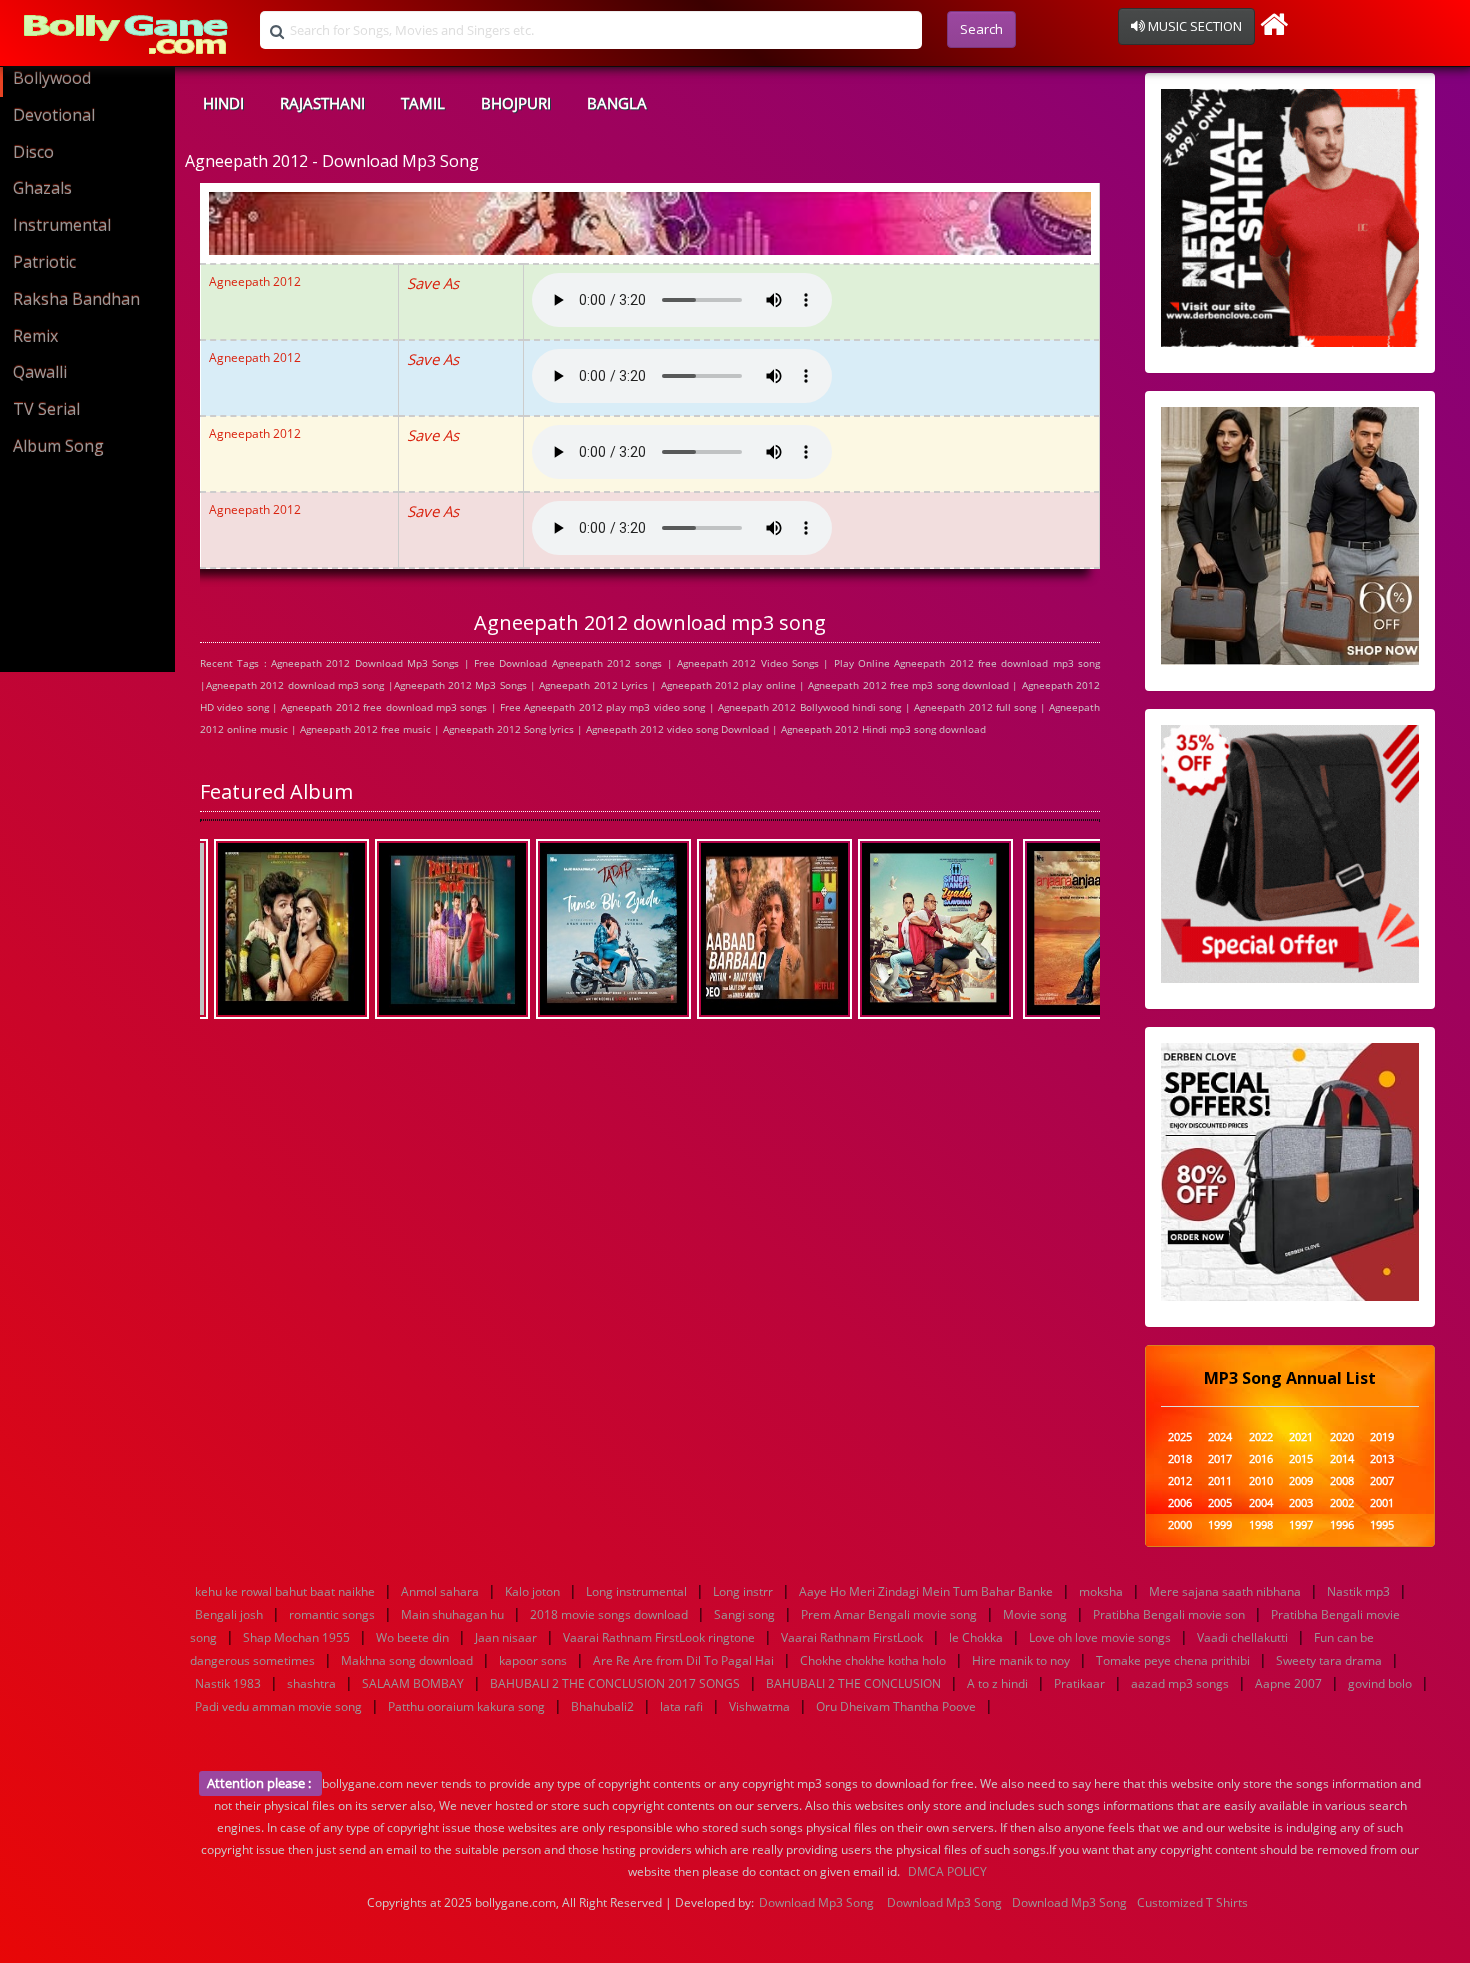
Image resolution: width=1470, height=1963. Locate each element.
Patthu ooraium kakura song (466, 1706)
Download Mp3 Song (816, 1902)
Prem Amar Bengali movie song (889, 1614)
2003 (1301, 1503)
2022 (1261, 1437)
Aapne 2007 (1288, 1683)
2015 (1301, 1459)
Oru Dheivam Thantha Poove (896, 1706)
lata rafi (681, 1706)
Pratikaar (1079, 1683)
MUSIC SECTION (1193, 26)
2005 (1220, 1503)
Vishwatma (759, 1706)
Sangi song (744, 1614)
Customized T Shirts (1192, 1902)
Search (981, 29)
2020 (1342, 1437)
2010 (1261, 1481)
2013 (1382, 1459)
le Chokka (976, 1637)
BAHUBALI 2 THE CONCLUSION (853, 1683)
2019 (1382, 1437)
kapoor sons (533, 1660)
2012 (1180, 1481)
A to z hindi (997, 1683)
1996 (1342, 1525)
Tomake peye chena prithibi (1173, 1660)
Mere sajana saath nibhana (1225, 1591)
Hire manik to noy (1021, 1660)
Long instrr (743, 1591)
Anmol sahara (440, 1591)
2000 (1180, 1525)
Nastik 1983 (228, 1683)
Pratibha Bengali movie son (1169, 1614)
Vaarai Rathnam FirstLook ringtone (659, 1637)
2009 (1301, 1481)
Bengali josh (229, 1614)
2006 (1180, 1503)
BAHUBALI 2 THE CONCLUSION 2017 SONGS (615, 1683)
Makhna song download (407, 1660)
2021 (1301, 1437)
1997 (1301, 1525)
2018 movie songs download (609, 1614)
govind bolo (1380, 1683)
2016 (1261, 1459)
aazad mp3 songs (1180, 1683)
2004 (1261, 1503)
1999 (1220, 1525)
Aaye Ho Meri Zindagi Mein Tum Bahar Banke (926, 1591)
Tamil (423, 103)
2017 (1220, 1459)
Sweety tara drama (1329, 1660)
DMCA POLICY (947, 1871)
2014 (1342, 1459)
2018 (1180, 1459)
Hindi (223, 103)
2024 (1220, 1437)
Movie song (1035, 1614)
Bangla (617, 103)
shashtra (311, 1683)
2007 (1382, 1481)
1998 (1261, 1525)
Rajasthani (322, 103)
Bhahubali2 (602, 1706)
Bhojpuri (516, 103)
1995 (1382, 1525)
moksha (1101, 1591)
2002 (1342, 1503)
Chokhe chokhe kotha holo (873, 1660)
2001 (1382, 1503)
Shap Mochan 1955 (296, 1637)
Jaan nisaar (506, 1637)
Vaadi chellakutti (1242, 1637)
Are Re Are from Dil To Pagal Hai (683, 1660)
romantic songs (332, 1614)
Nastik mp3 (1358, 1591)
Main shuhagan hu (452, 1614)
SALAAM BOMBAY (413, 1683)
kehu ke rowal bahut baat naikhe (285, 1591)
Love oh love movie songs (1100, 1637)
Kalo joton (532, 1591)
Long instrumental (636, 1591)
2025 (1180, 1437)
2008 (1342, 1481)
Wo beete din (412, 1637)
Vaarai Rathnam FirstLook (852, 1637)
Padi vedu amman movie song (278, 1706)
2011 (1220, 1481)
